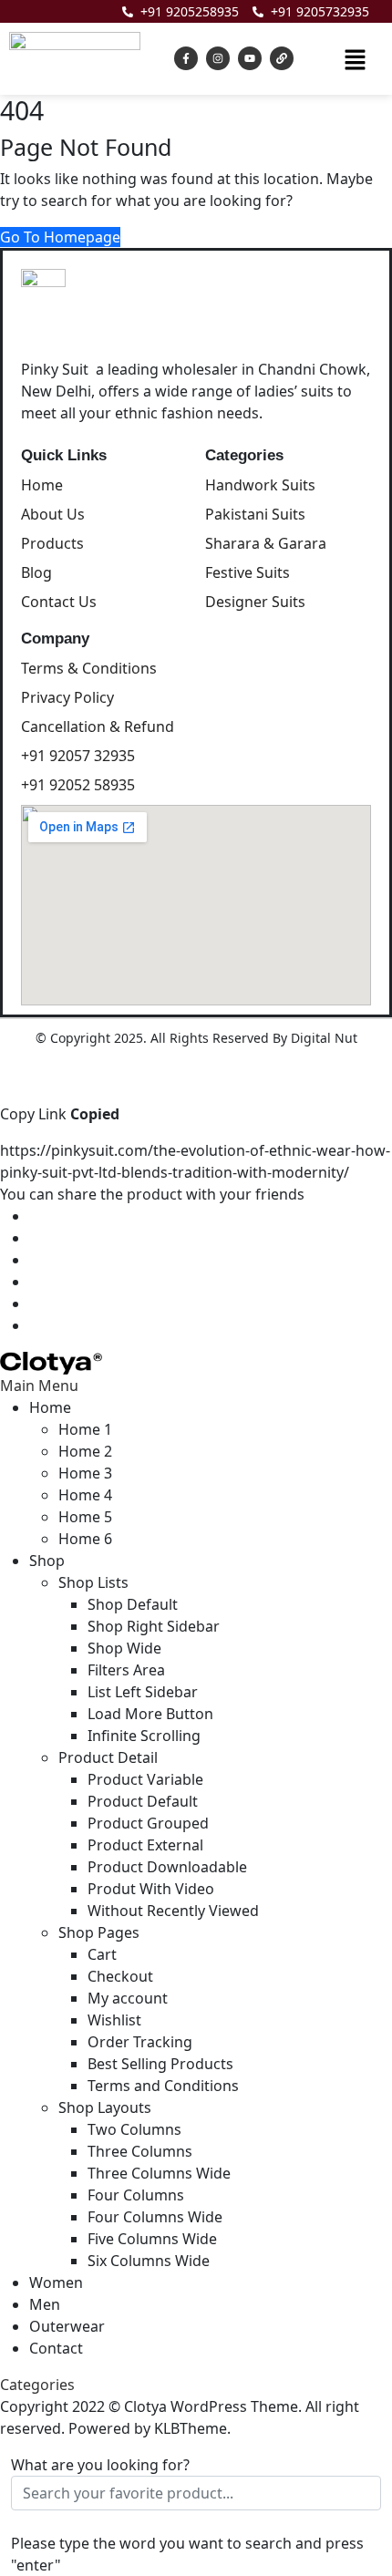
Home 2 (85, 1451)
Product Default (143, 1801)
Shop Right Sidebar (154, 1626)
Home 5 (85, 1517)
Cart (102, 1954)
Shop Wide (124, 1648)
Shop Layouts (105, 2107)
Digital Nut (324, 1038)
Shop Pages (99, 1932)
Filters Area (126, 1670)
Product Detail (108, 1757)
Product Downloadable (167, 1867)
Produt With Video (151, 1889)
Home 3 (85, 1473)
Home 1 (85, 1429)
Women (56, 2282)
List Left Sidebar (143, 1692)
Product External (145, 1845)
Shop (47, 1561)
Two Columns (134, 2129)
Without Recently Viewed (173, 1911)
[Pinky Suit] (51, 1362)
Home (50, 1407)
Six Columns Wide (149, 2261)
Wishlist (114, 2020)
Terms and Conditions (163, 2086)
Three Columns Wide (159, 2173)
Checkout (120, 1976)
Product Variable (145, 1779)
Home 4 (85, 1495)
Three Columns (140, 2151)
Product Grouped (148, 1823)
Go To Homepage (60, 237)
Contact (56, 2348)
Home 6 (85, 1539)
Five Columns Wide (152, 2239)
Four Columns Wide (155, 2217)
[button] (355, 58)
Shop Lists (93, 1582)
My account (128, 1998)
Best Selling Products (160, 2064)
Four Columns (136, 2195)
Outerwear (67, 2326)
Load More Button (150, 1714)
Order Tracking (140, 2042)
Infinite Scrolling (144, 1736)
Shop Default (133, 1604)
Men (45, 2304)
